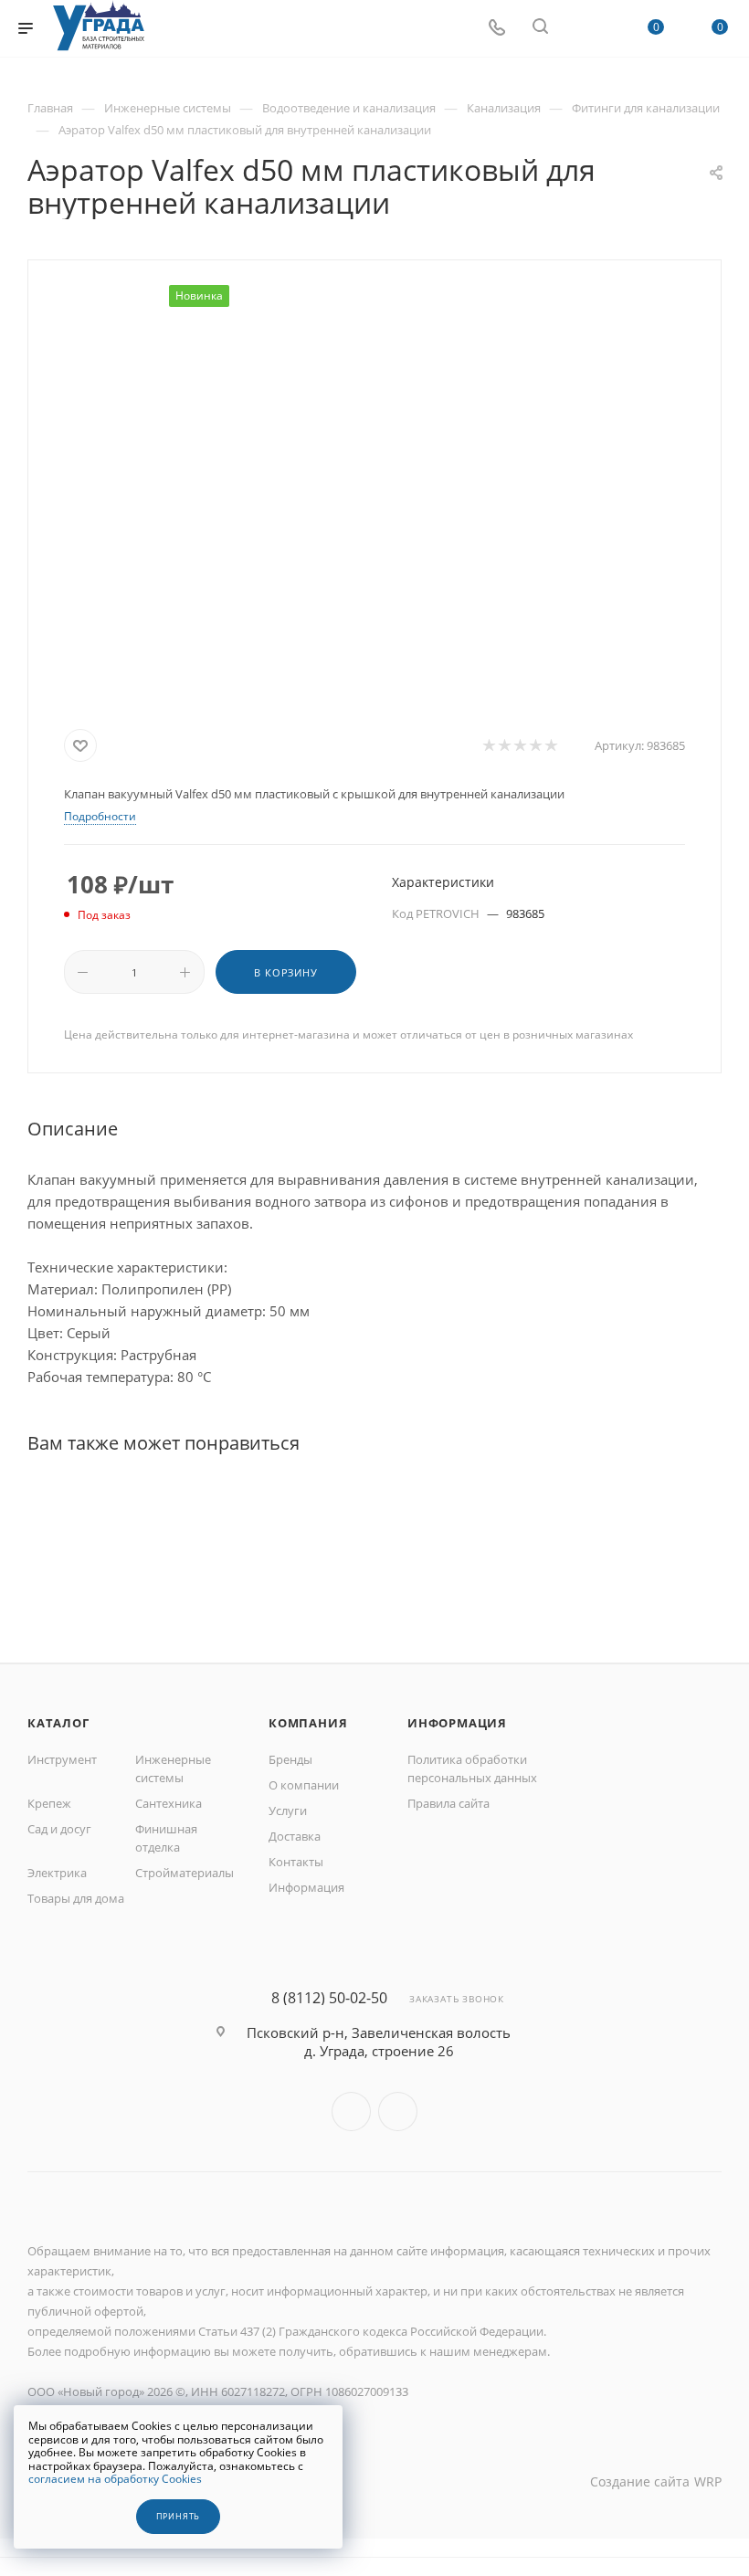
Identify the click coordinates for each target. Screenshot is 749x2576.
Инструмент (62, 1759)
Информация (306, 1887)
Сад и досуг (59, 1829)
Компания (308, 1723)
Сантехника (169, 1803)
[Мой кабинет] (584, 28)
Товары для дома (76, 1898)
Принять (179, 2517)
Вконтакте (351, 2111)
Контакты (296, 1862)
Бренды (290, 1759)
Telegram (398, 2111)
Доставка (295, 1836)
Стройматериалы (185, 1873)
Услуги (288, 1811)
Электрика (57, 1873)
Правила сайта (448, 1803)
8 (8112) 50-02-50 (329, 1998)
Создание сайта (640, 2481)
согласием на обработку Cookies (115, 2479)
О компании (304, 1785)
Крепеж (49, 1803)
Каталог (58, 1723)
